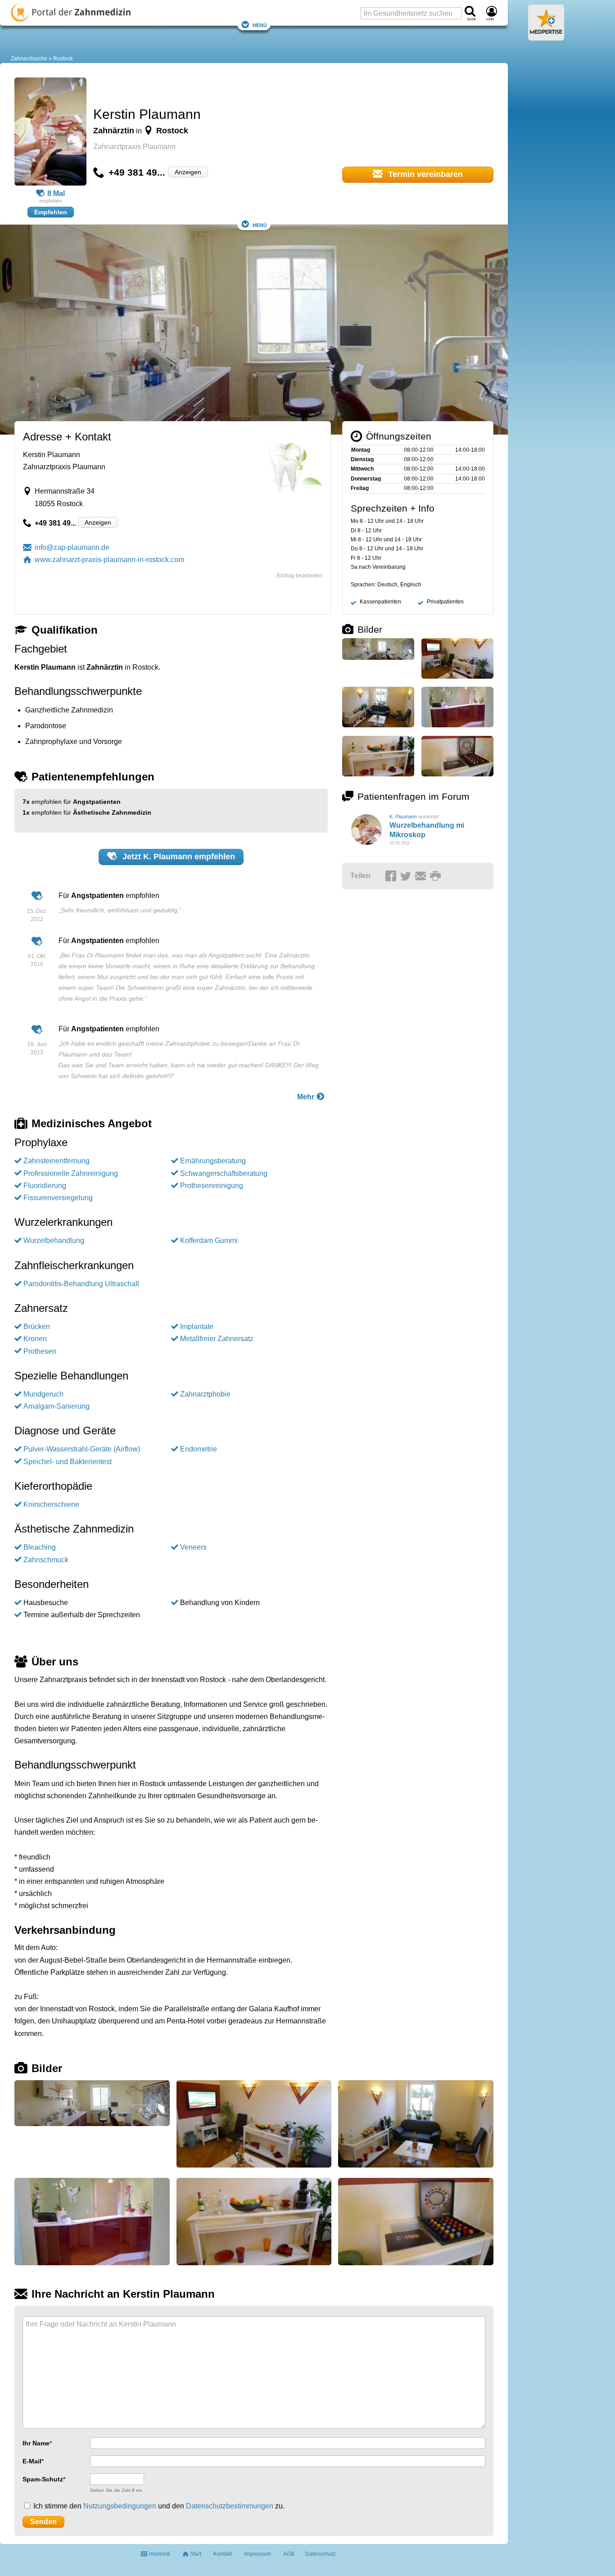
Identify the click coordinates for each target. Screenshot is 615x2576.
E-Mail (32, 2461)
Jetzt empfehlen (178, 857)
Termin (424, 174)
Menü (260, 25)
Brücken (37, 1327)
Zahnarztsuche (29, 59)
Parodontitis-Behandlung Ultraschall (81, 1284)
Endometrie (199, 1449)
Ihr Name (36, 2443)
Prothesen (40, 1351)
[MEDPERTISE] (546, 37)
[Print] (437, 876)
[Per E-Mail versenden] (422, 876)
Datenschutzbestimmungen (230, 2506)
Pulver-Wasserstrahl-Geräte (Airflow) (82, 1449)
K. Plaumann (403, 816)
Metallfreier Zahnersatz (217, 1339)
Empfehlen (51, 212)
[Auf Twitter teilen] (407, 876)
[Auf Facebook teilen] (392, 876)
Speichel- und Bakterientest (68, 1462)
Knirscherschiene (51, 1504)
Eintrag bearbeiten (300, 576)
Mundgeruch (43, 1394)
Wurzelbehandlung (54, 1240)
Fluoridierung (45, 1186)
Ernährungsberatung (213, 1161)
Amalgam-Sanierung (57, 1406)
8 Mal (56, 193)
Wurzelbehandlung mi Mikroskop (427, 830)
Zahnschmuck (46, 1560)
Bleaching (40, 1547)
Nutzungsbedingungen (120, 2506)
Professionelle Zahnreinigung (71, 1173)
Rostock (63, 59)
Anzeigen (188, 172)
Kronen (35, 1339)
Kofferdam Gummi (209, 1240)
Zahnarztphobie (205, 1394)
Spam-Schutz (43, 2479)
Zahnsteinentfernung (57, 1161)
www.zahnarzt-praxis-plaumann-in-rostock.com (109, 560)
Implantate (197, 1327)
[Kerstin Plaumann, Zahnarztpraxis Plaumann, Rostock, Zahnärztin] (50, 133)
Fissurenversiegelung (58, 1198)
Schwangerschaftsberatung (224, 1173)
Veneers (193, 1547)
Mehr (307, 1097)
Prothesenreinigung (212, 1186)
